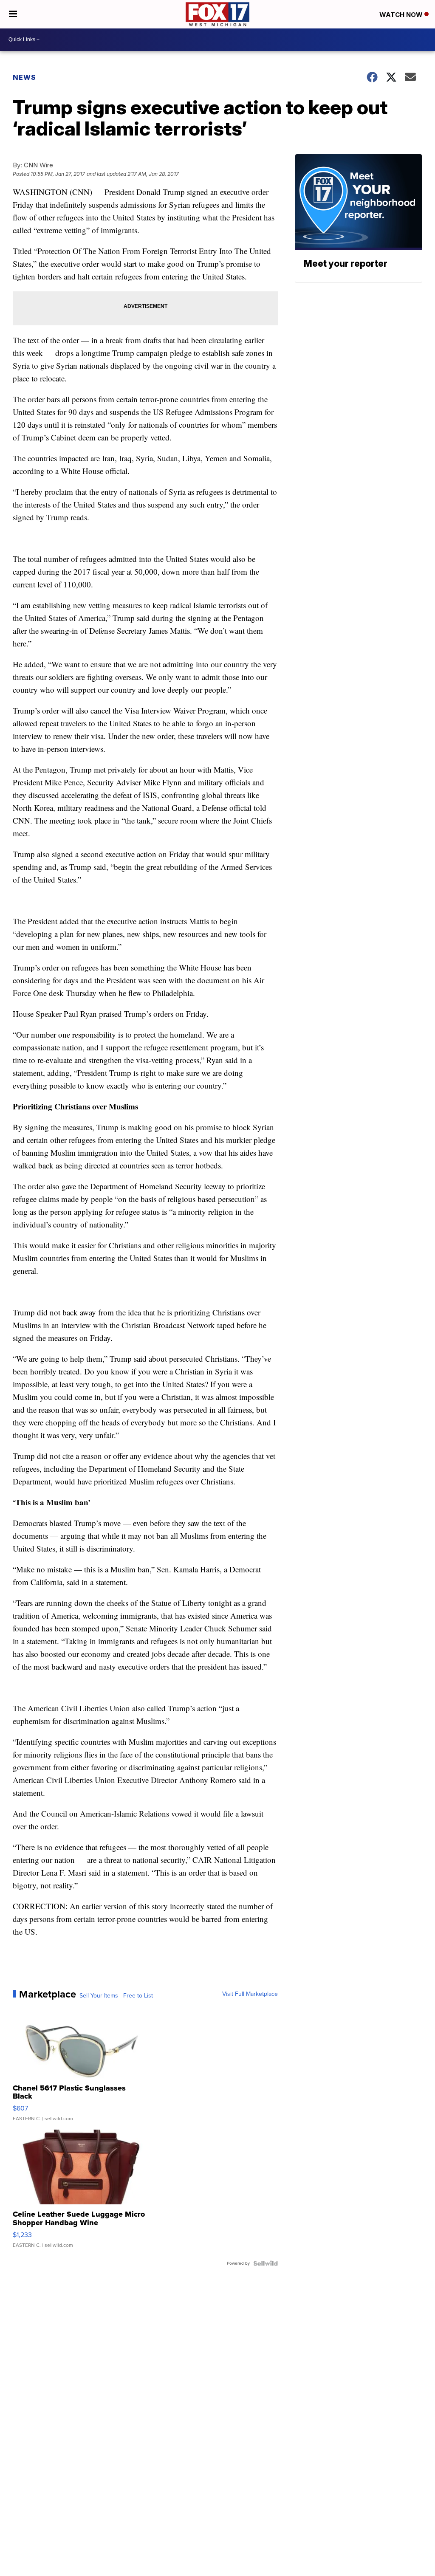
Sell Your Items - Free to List (116, 1996)
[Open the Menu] (13, 14)
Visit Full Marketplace (250, 1994)
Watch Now (402, 15)
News (24, 77)
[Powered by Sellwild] (266, 2263)
